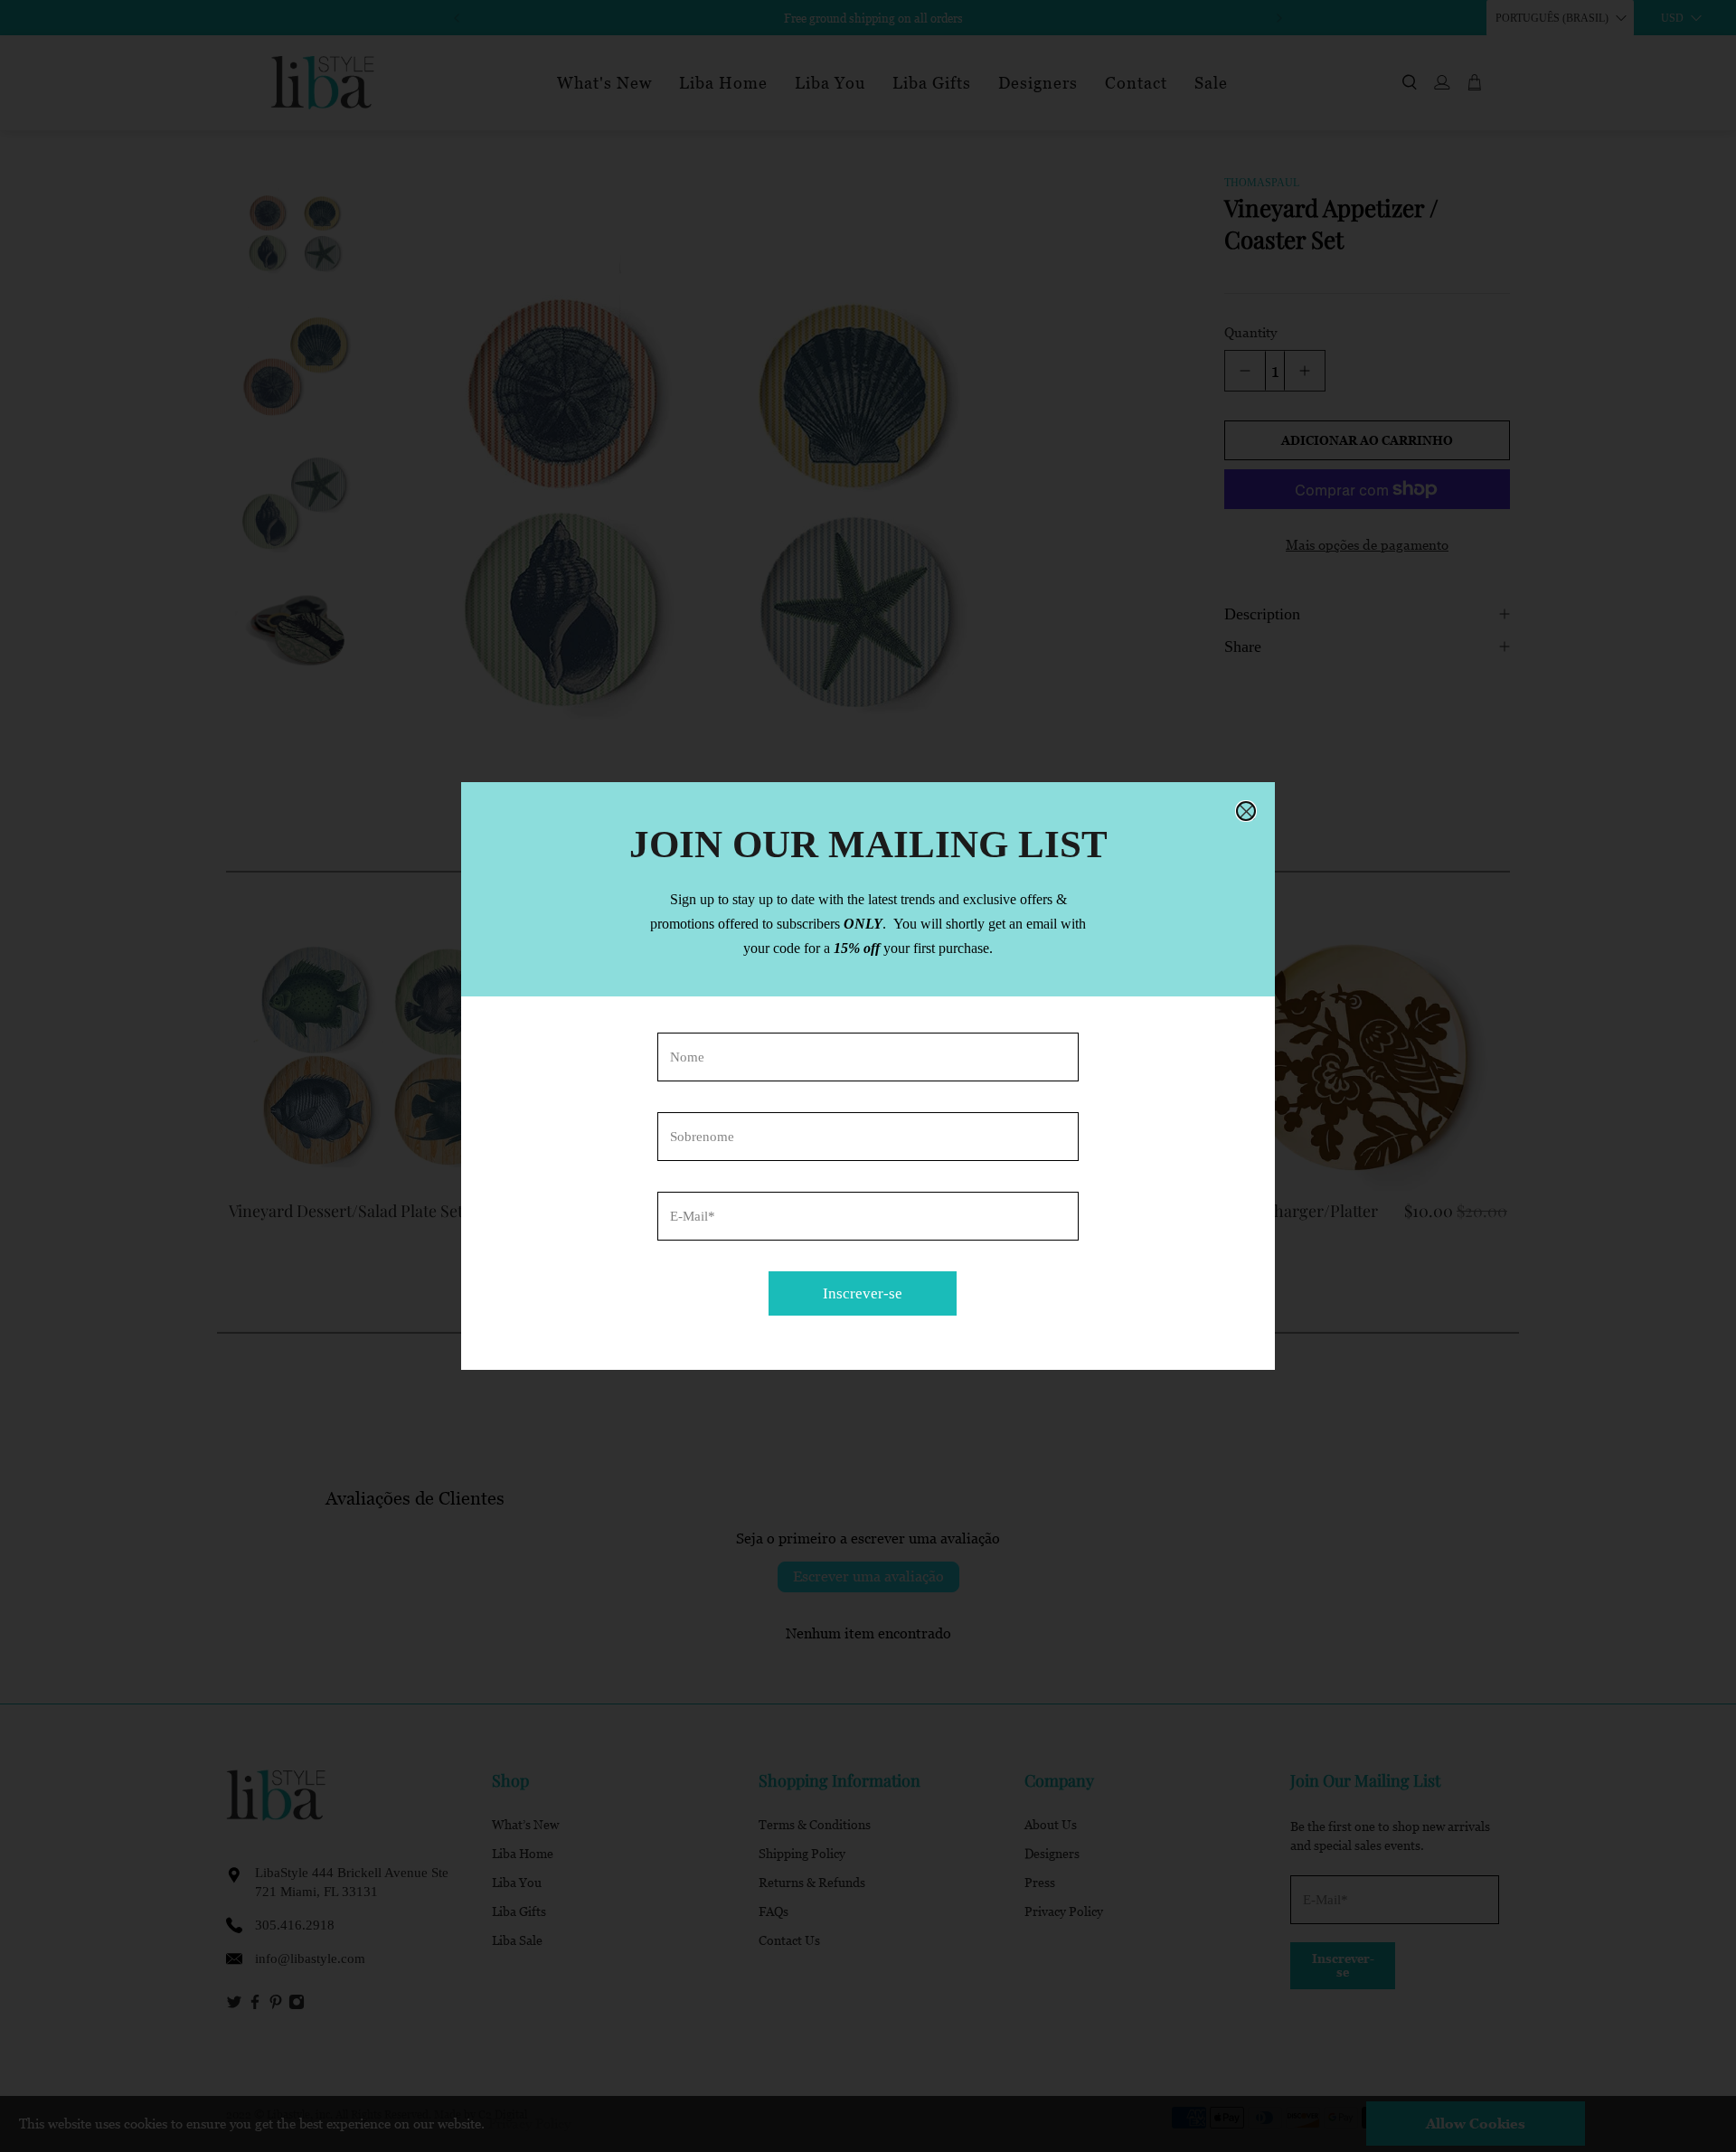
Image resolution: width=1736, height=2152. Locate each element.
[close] (1246, 811)
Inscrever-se (863, 1293)
